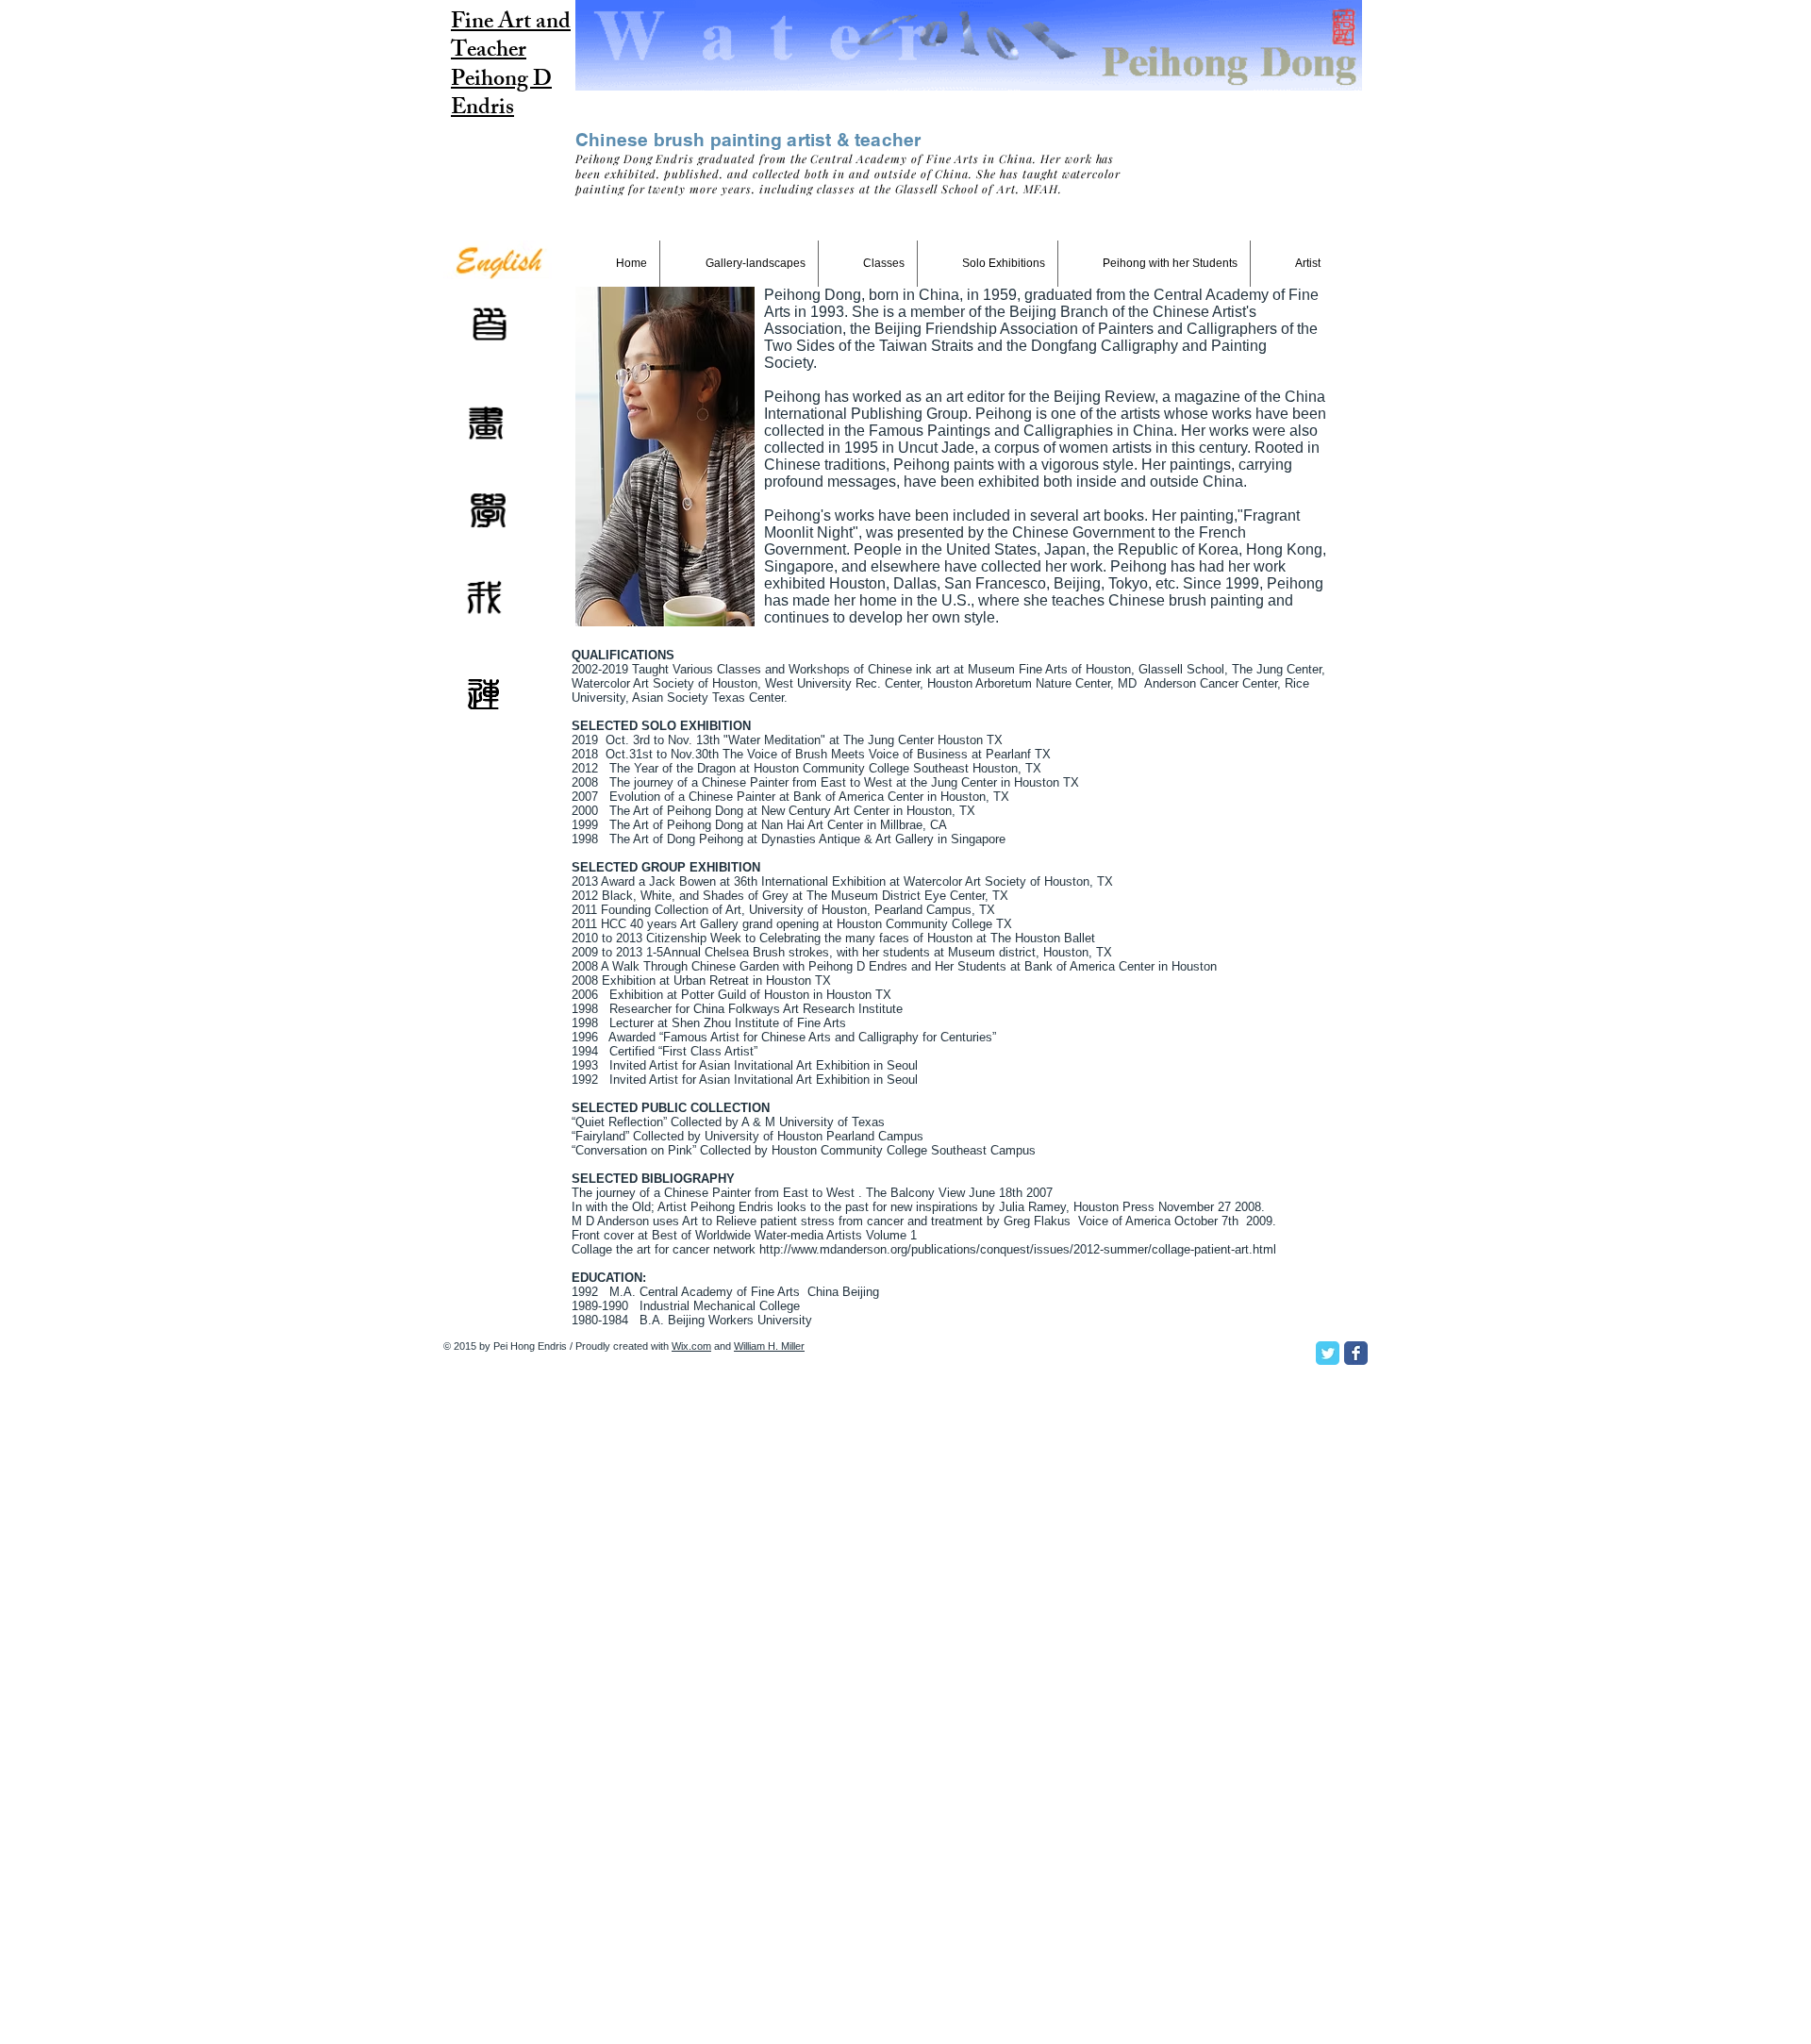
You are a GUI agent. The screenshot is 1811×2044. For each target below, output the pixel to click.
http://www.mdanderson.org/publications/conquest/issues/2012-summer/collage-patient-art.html (1018, 1249)
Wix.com (691, 1346)
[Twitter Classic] (1328, 1353)
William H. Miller (769, 1346)
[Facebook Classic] (1356, 1353)
